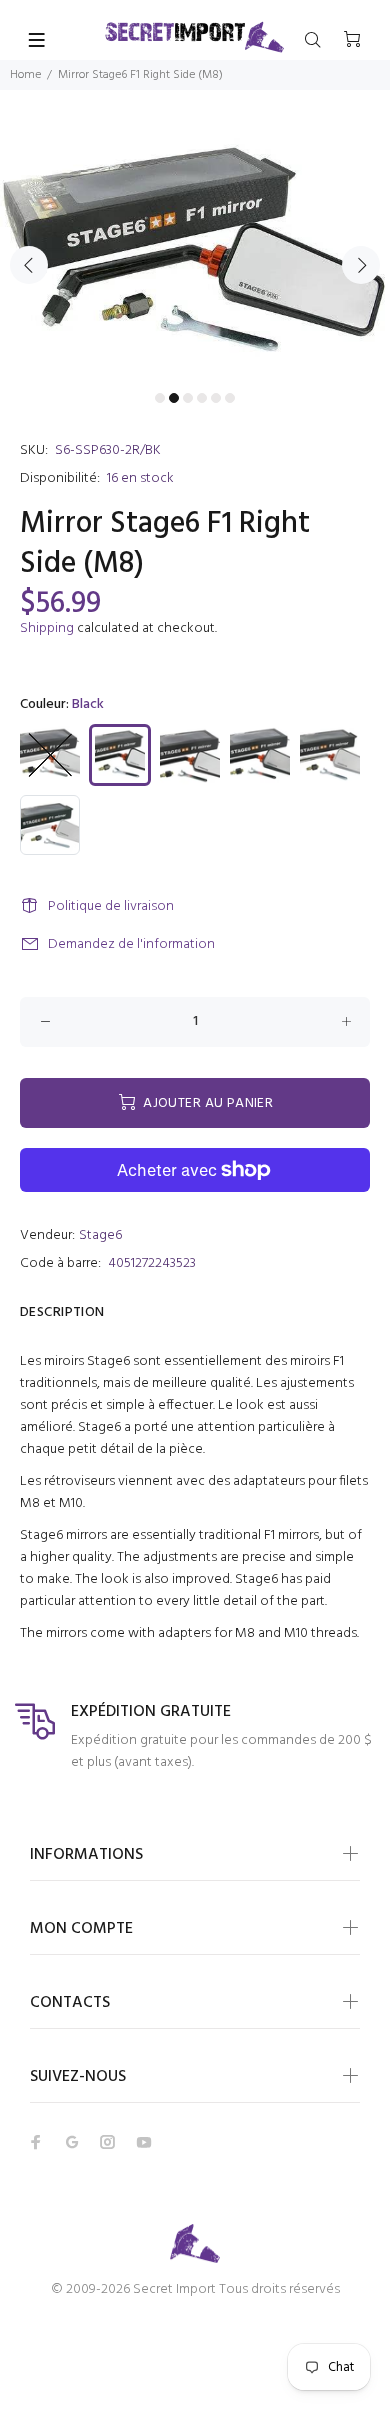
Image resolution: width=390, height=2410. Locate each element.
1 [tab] (160, 398)
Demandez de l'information (131, 944)
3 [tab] (188, 398)
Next (361, 265)
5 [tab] (216, 398)
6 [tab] (230, 398)
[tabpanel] (195, 253)
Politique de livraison (111, 906)
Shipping (47, 628)
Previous (29, 265)
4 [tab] (202, 398)
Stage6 (100, 1235)
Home (25, 75)
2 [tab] (174, 398)
